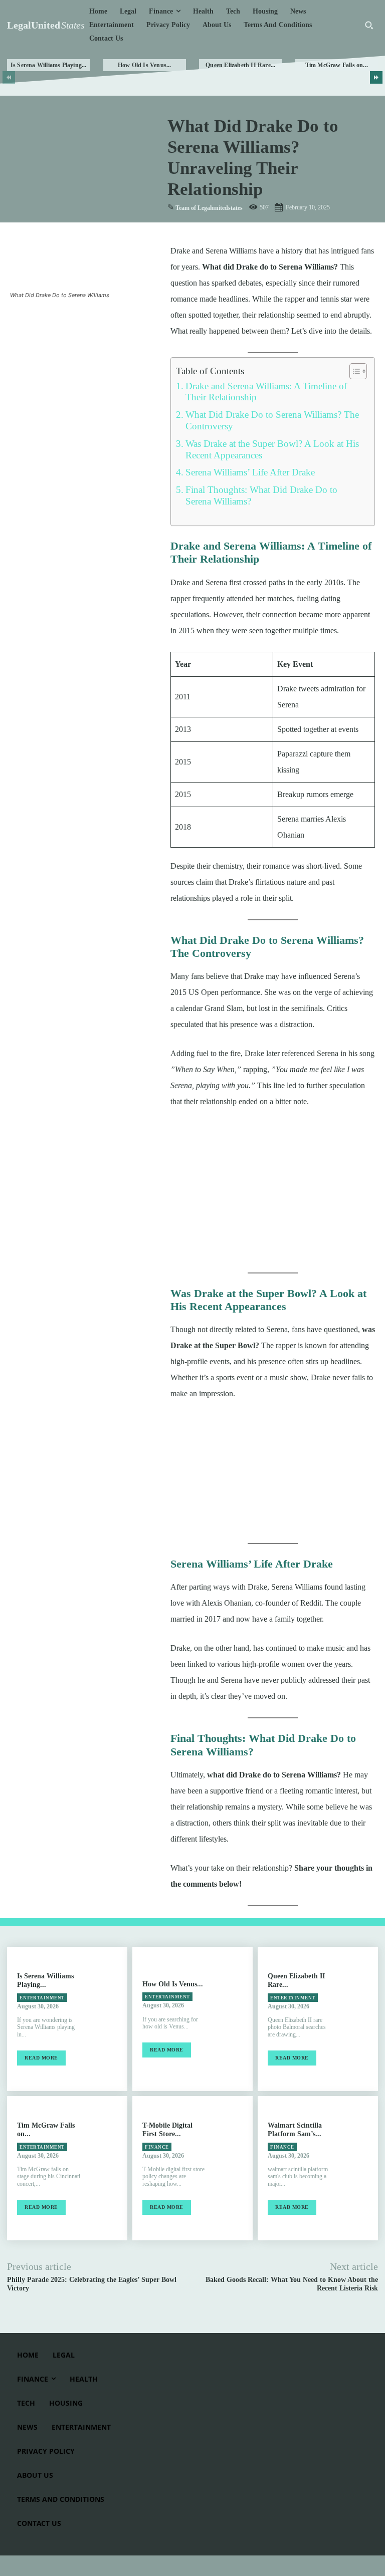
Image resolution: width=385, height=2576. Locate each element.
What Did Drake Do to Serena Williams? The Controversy (272, 420)
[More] (113, 320)
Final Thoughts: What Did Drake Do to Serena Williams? (261, 495)
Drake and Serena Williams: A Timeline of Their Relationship (266, 392)
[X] (43, 320)
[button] (369, 25)
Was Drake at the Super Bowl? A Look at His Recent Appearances (272, 449)
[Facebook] (20, 320)
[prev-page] (9, 77)
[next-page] (376, 77)
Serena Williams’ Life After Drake (250, 472)
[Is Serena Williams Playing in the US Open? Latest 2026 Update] (109, 2019)
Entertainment (42, 1998)
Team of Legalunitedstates (209, 208)
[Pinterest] (66, 320)
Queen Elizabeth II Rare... (240, 65)
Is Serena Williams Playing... (49, 65)
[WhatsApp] (89, 320)
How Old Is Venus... (145, 65)
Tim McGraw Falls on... (337, 65)
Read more (41, 2058)
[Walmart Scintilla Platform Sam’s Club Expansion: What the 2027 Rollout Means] (360, 2168)
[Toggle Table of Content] (353, 371)
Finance (157, 2147)
